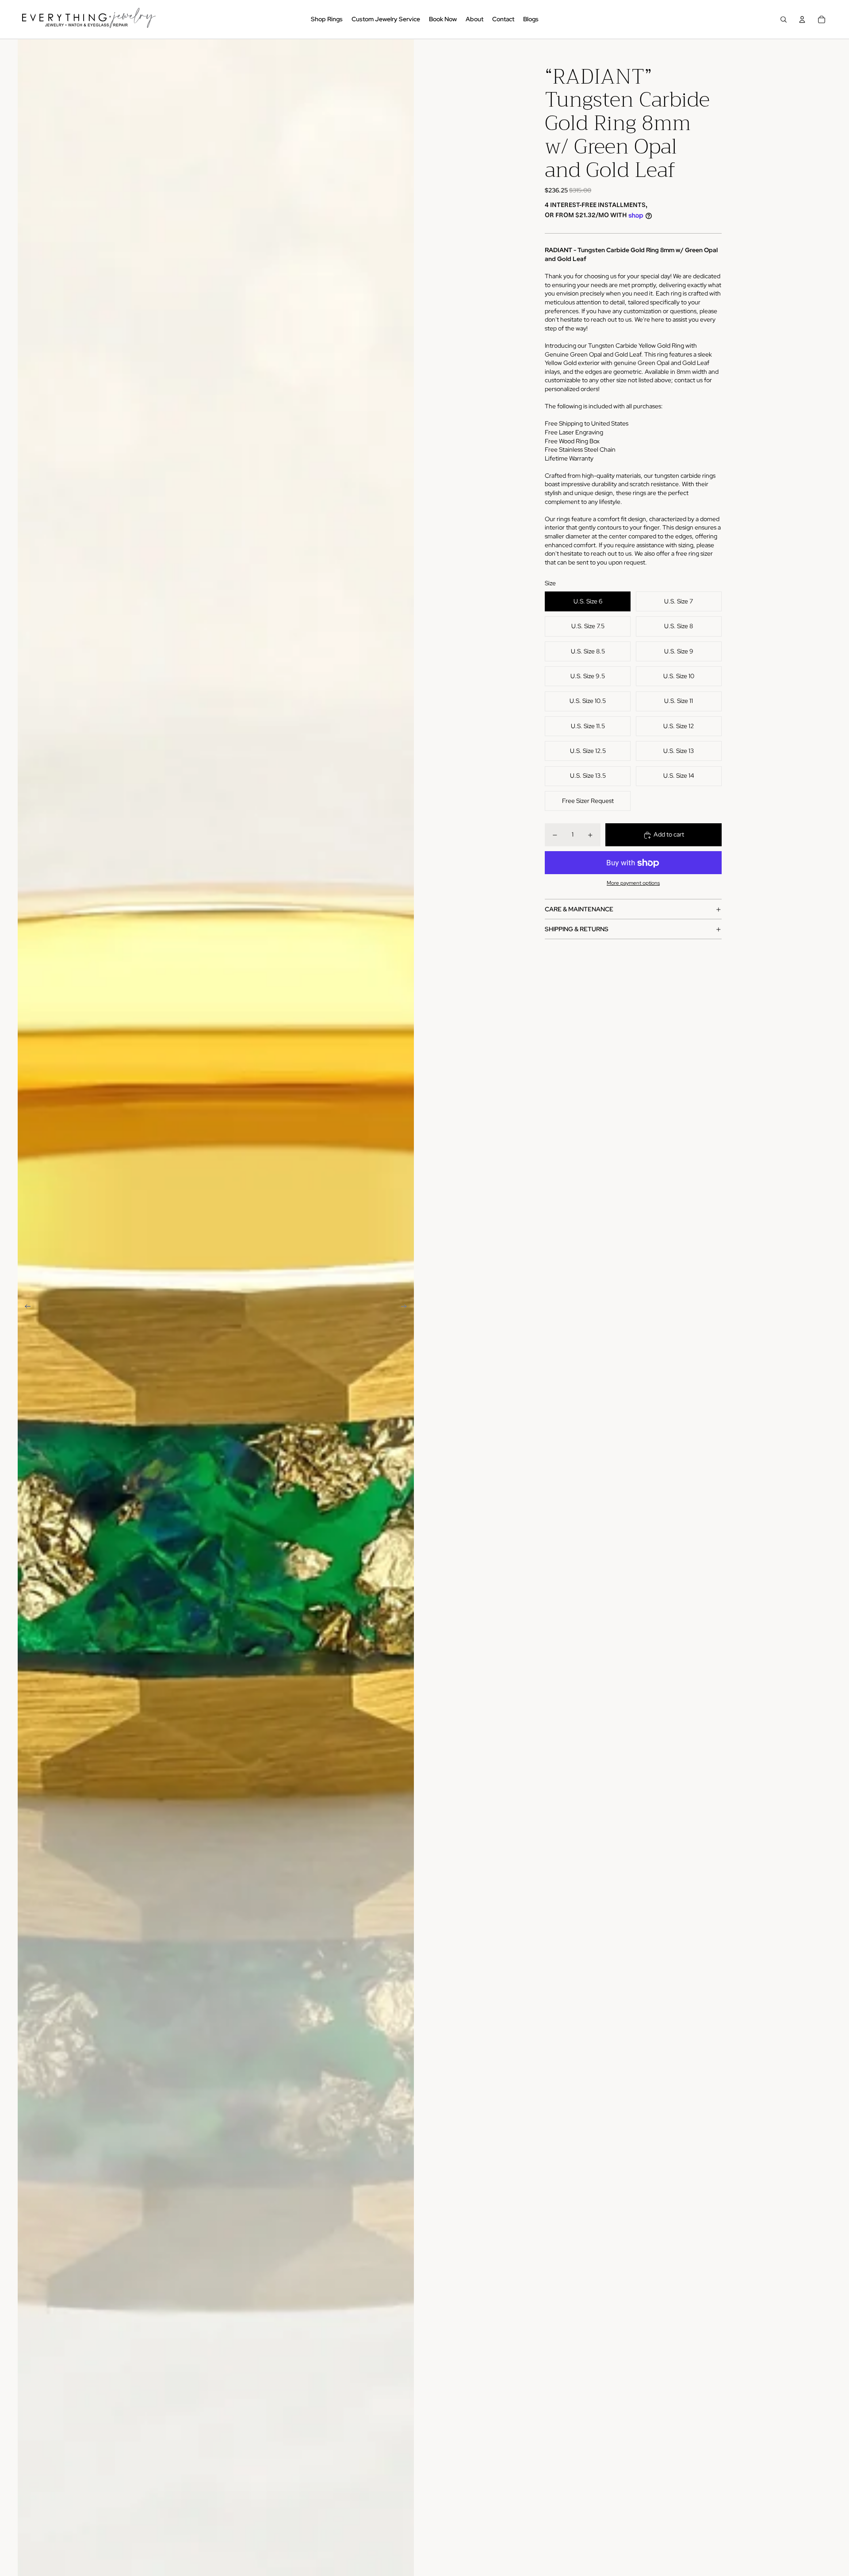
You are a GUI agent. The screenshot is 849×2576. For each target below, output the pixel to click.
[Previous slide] (25, 1308)
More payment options (633, 883)
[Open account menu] (802, 19)
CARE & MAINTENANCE (579, 909)
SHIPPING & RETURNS (577, 929)
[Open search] (784, 19)
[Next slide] (407, 1308)
